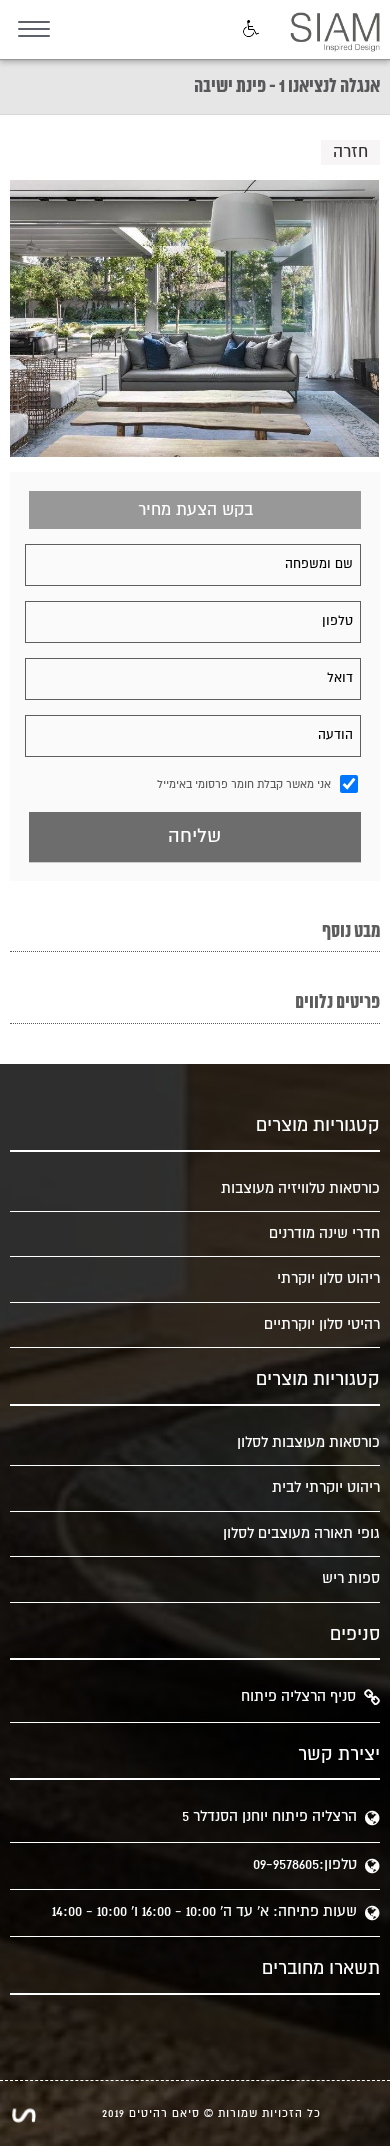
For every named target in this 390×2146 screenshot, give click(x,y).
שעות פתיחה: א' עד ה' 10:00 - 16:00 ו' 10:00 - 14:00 (204, 1911)
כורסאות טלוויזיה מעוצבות (300, 1188)
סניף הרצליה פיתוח (298, 1696)
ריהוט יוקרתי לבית (325, 1487)
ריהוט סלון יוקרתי (328, 1278)
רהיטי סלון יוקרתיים (321, 1324)
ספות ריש (350, 1578)
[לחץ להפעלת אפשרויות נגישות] (249, 30)
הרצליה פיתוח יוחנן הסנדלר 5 (269, 1816)
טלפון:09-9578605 (305, 1864)
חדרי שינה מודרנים (324, 1233)
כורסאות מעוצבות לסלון (308, 1442)
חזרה (350, 152)
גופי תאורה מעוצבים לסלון (301, 1533)
